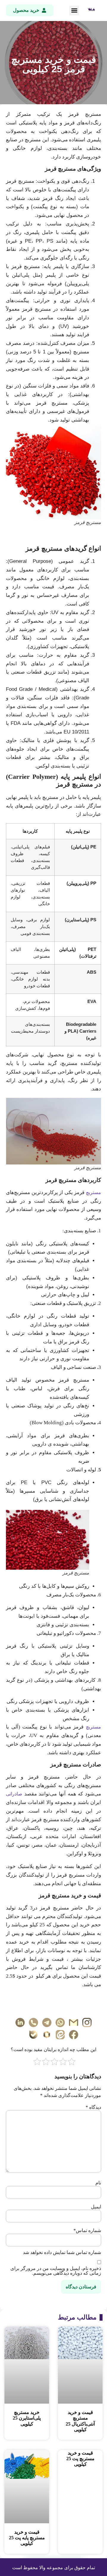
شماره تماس (87, 2231)
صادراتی (14, 1794)
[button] (74, 11)
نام (98, 2183)
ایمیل (96, 2207)
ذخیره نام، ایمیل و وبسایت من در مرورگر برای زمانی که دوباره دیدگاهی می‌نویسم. (56, 2271)
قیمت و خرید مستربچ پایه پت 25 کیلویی (27, 2538)
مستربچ (93, 1192)
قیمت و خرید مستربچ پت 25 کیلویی (80, 2459)
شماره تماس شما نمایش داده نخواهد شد (62, 2253)
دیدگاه (93, 2107)
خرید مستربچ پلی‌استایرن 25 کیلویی (27, 2418)
